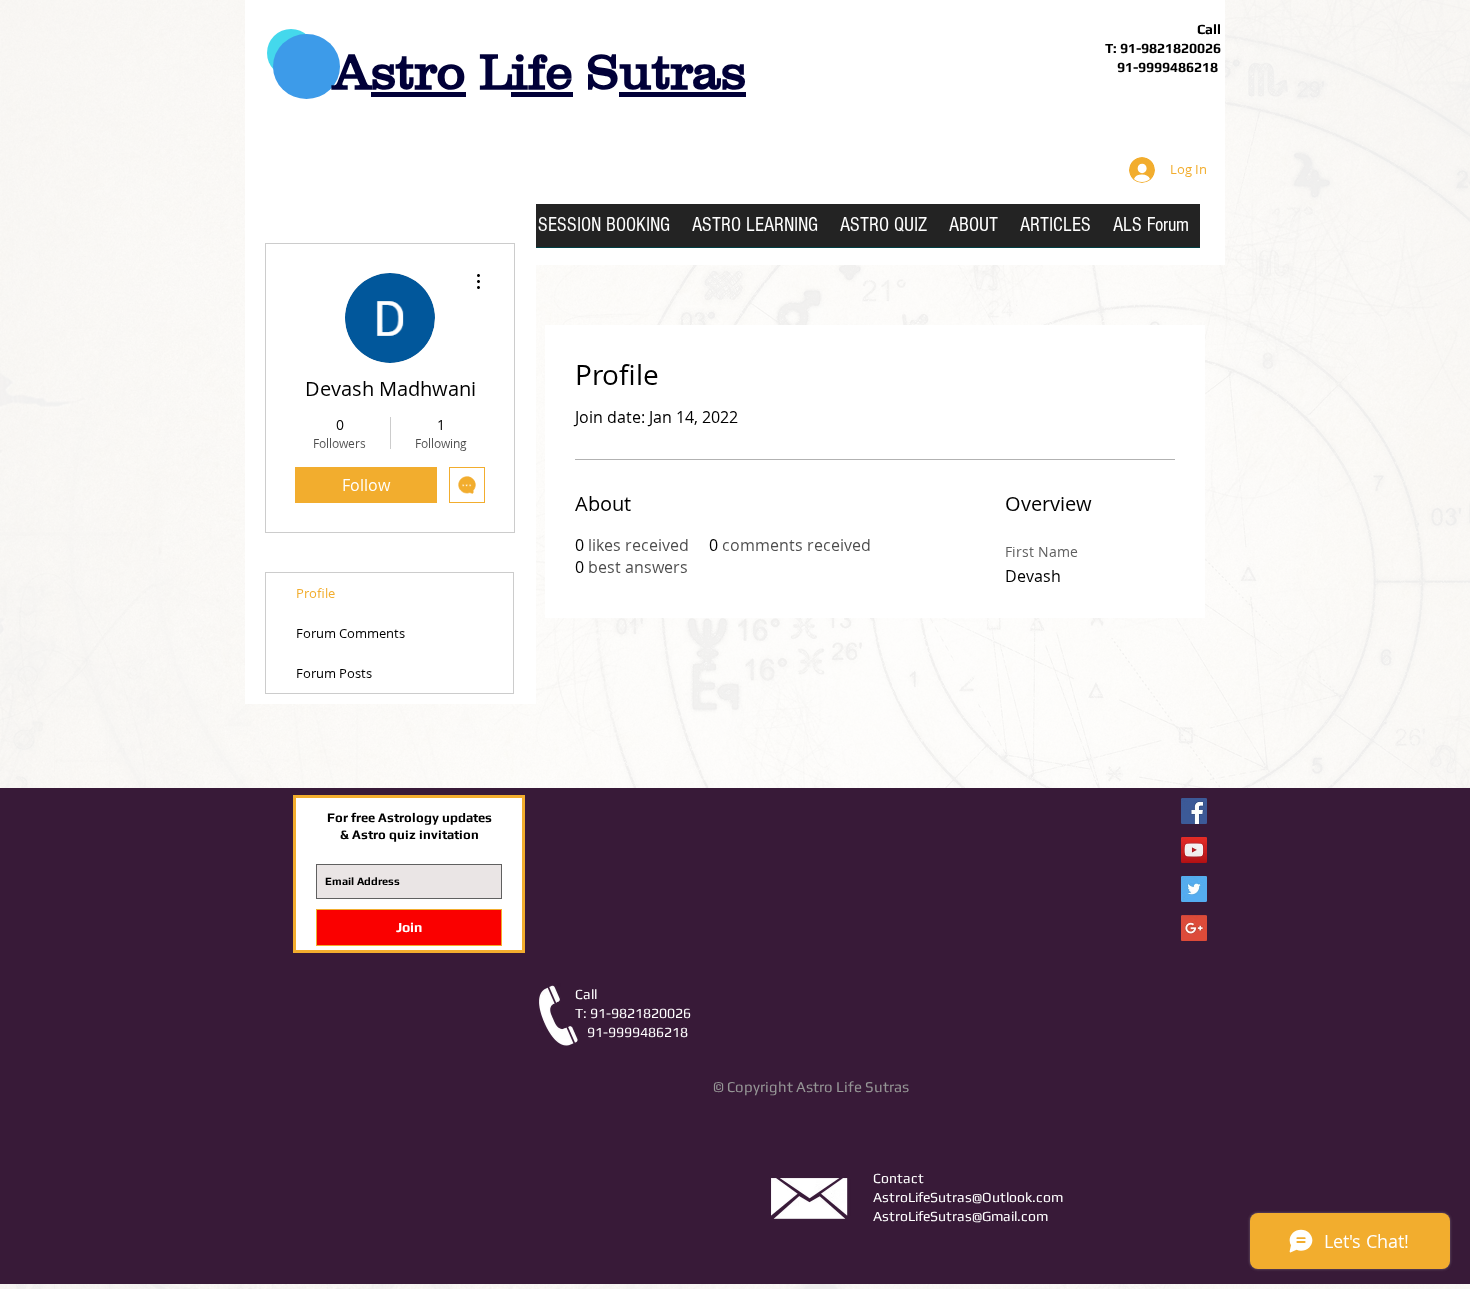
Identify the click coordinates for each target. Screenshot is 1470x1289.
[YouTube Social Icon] (1194, 850)
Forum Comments (350, 633)
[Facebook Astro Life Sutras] (1194, 811)
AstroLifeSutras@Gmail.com (960, 1216)
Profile (315, 593)
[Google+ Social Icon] (1194, 928)
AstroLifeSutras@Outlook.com (968, 1197)
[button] (755, 232)
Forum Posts (334, 673)
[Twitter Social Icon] (1194, 889)
